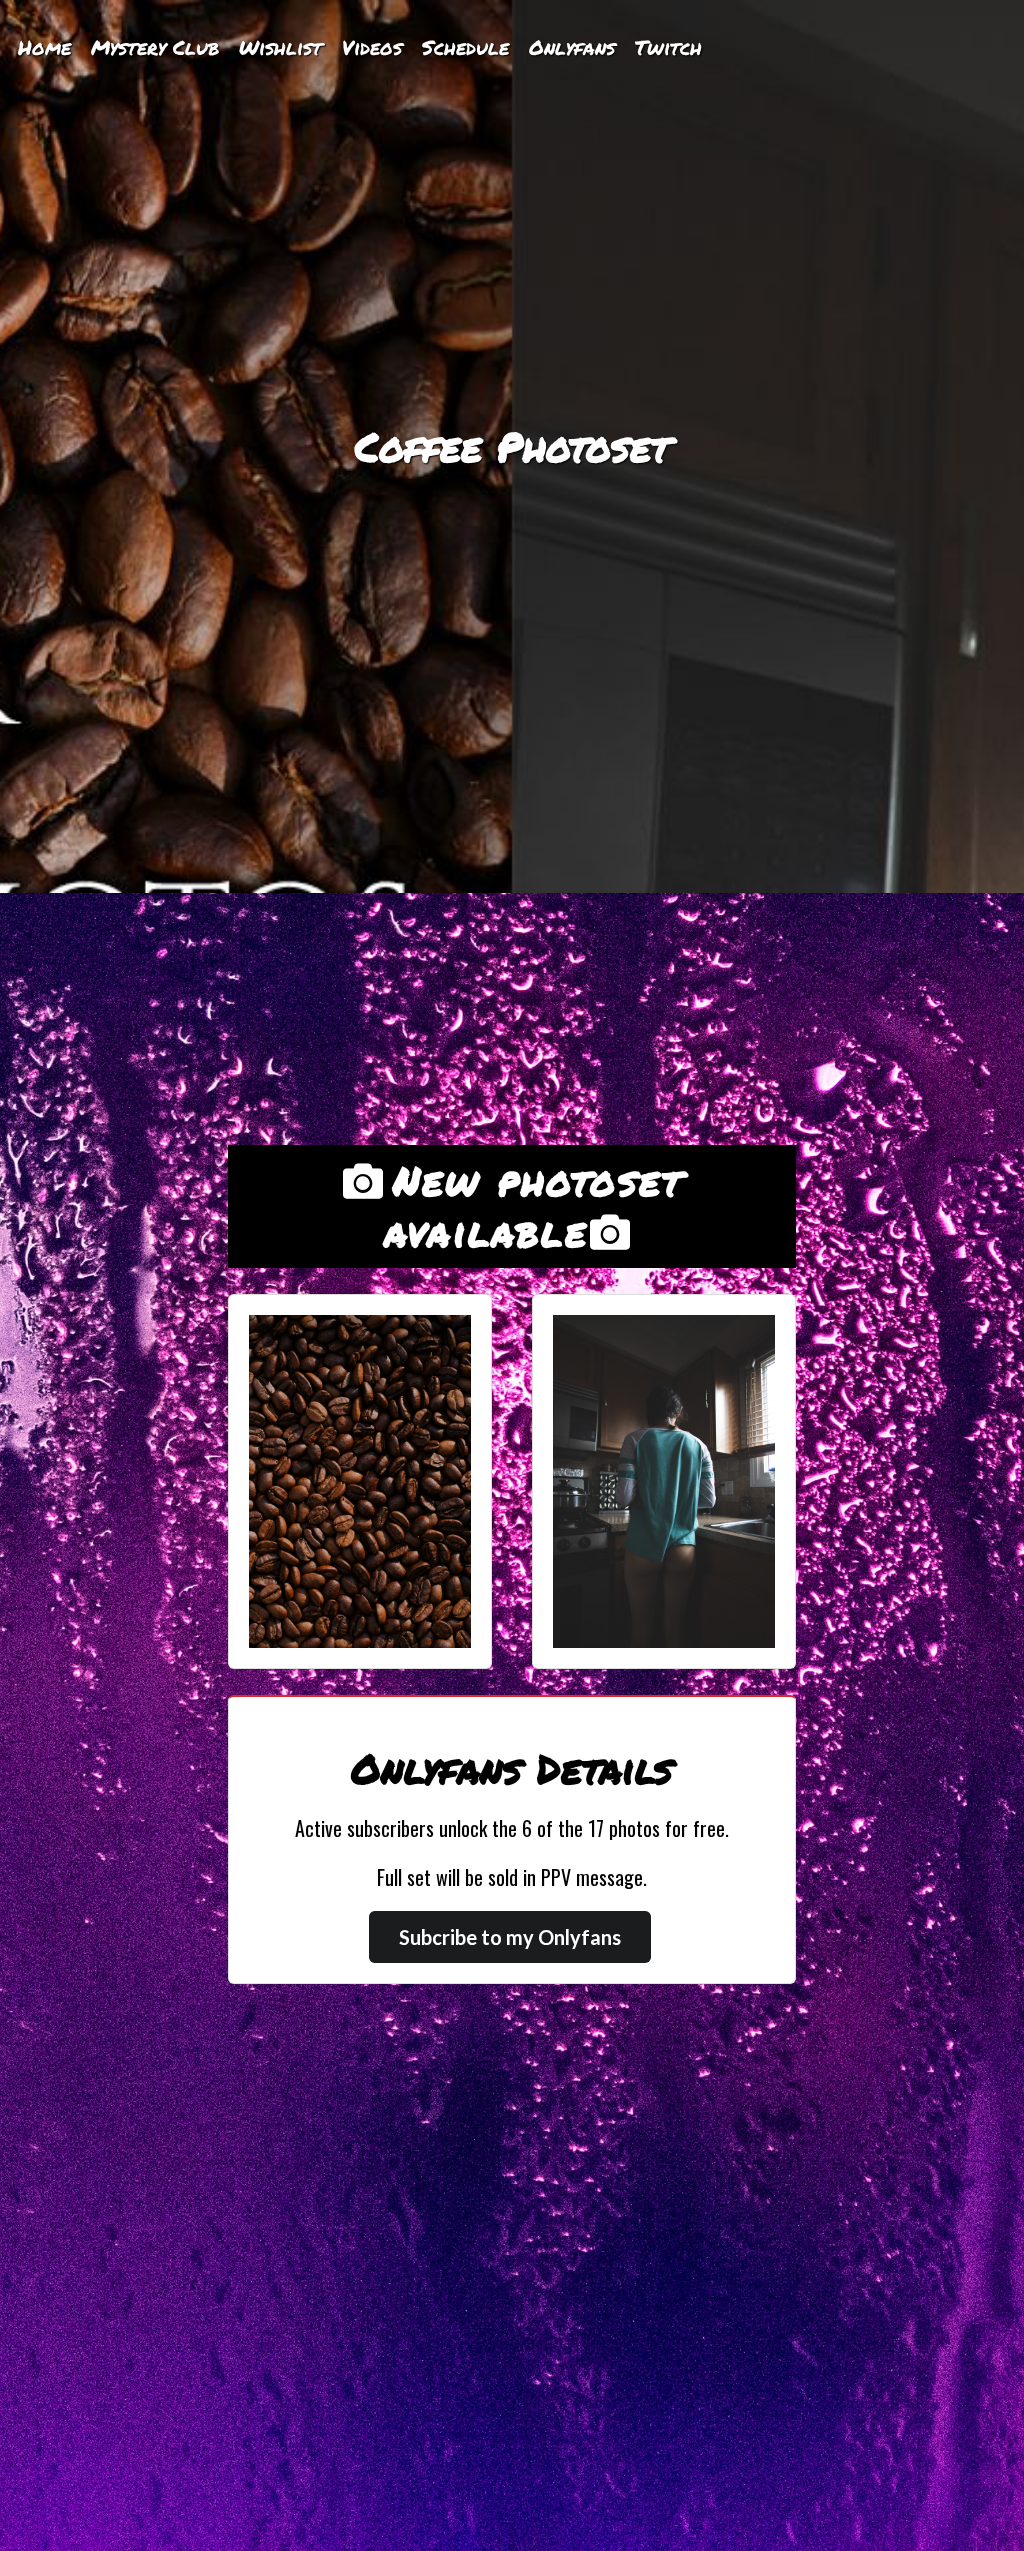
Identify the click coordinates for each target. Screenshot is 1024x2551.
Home (44, 47)
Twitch (668, 47)
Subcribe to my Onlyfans (510, 1937)
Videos (372, 47)
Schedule (465, 47)
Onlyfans (572, 47)
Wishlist (280, 47)
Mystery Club (155, 47)
